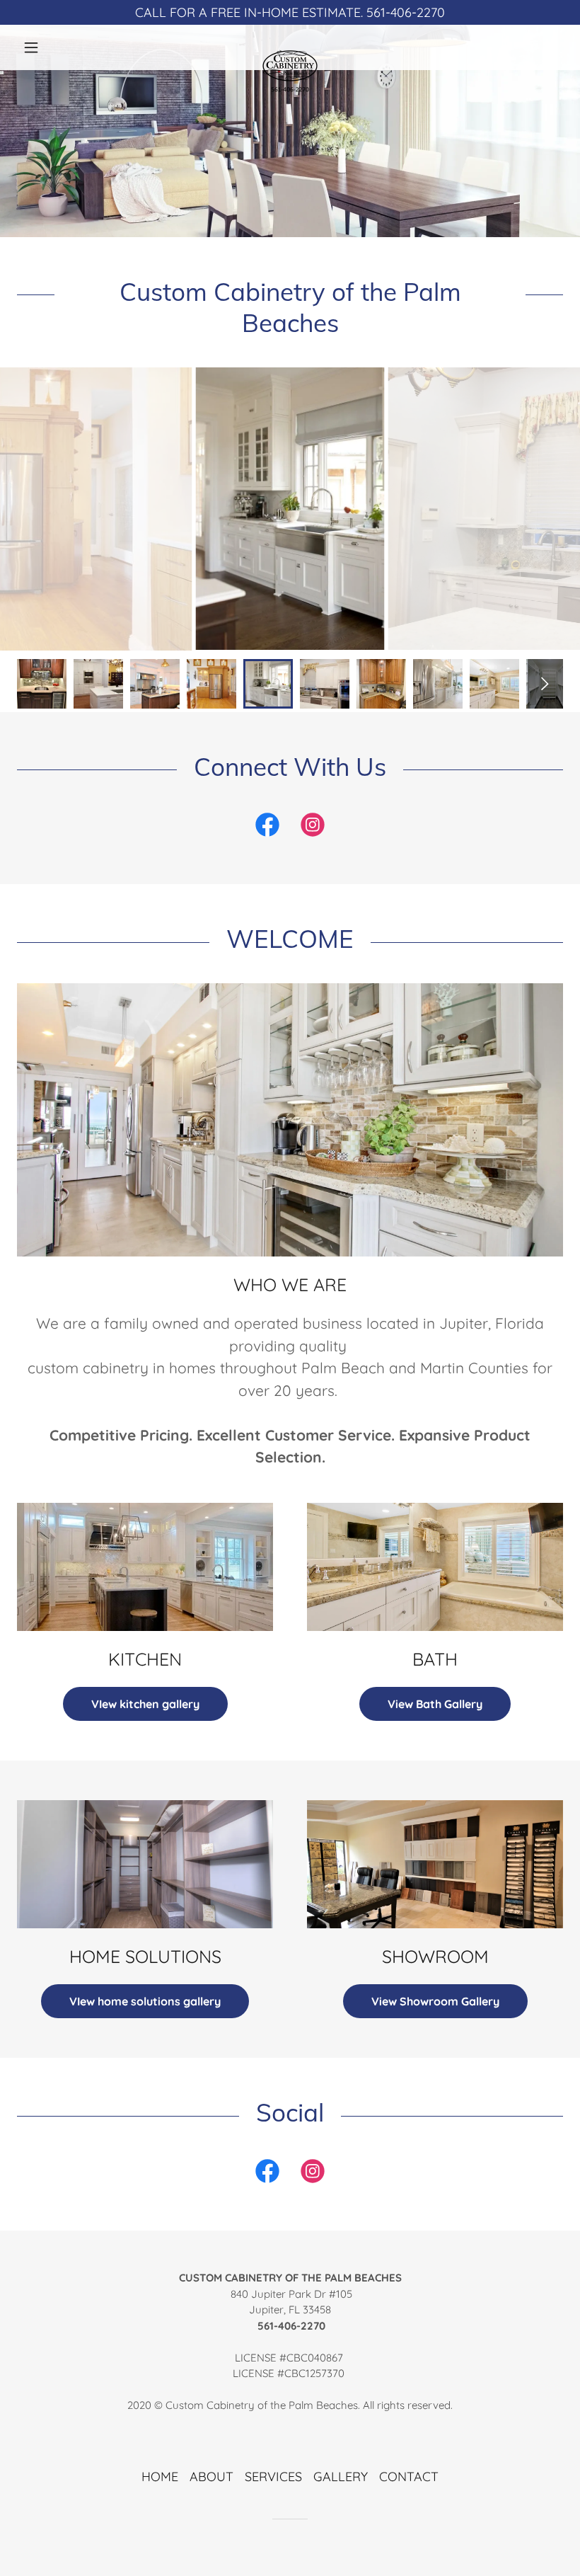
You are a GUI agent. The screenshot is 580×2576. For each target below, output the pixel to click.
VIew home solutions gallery (145, 2001)
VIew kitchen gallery (145, 1704)
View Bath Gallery (435, 1704)
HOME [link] (160, 2477)
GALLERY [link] (341, 2477)
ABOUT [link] (211, 2477)
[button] (58, 47)
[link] (290, 47)
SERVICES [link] (273, 2477)
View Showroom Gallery (435, 2001)
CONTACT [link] (409, 2477)
